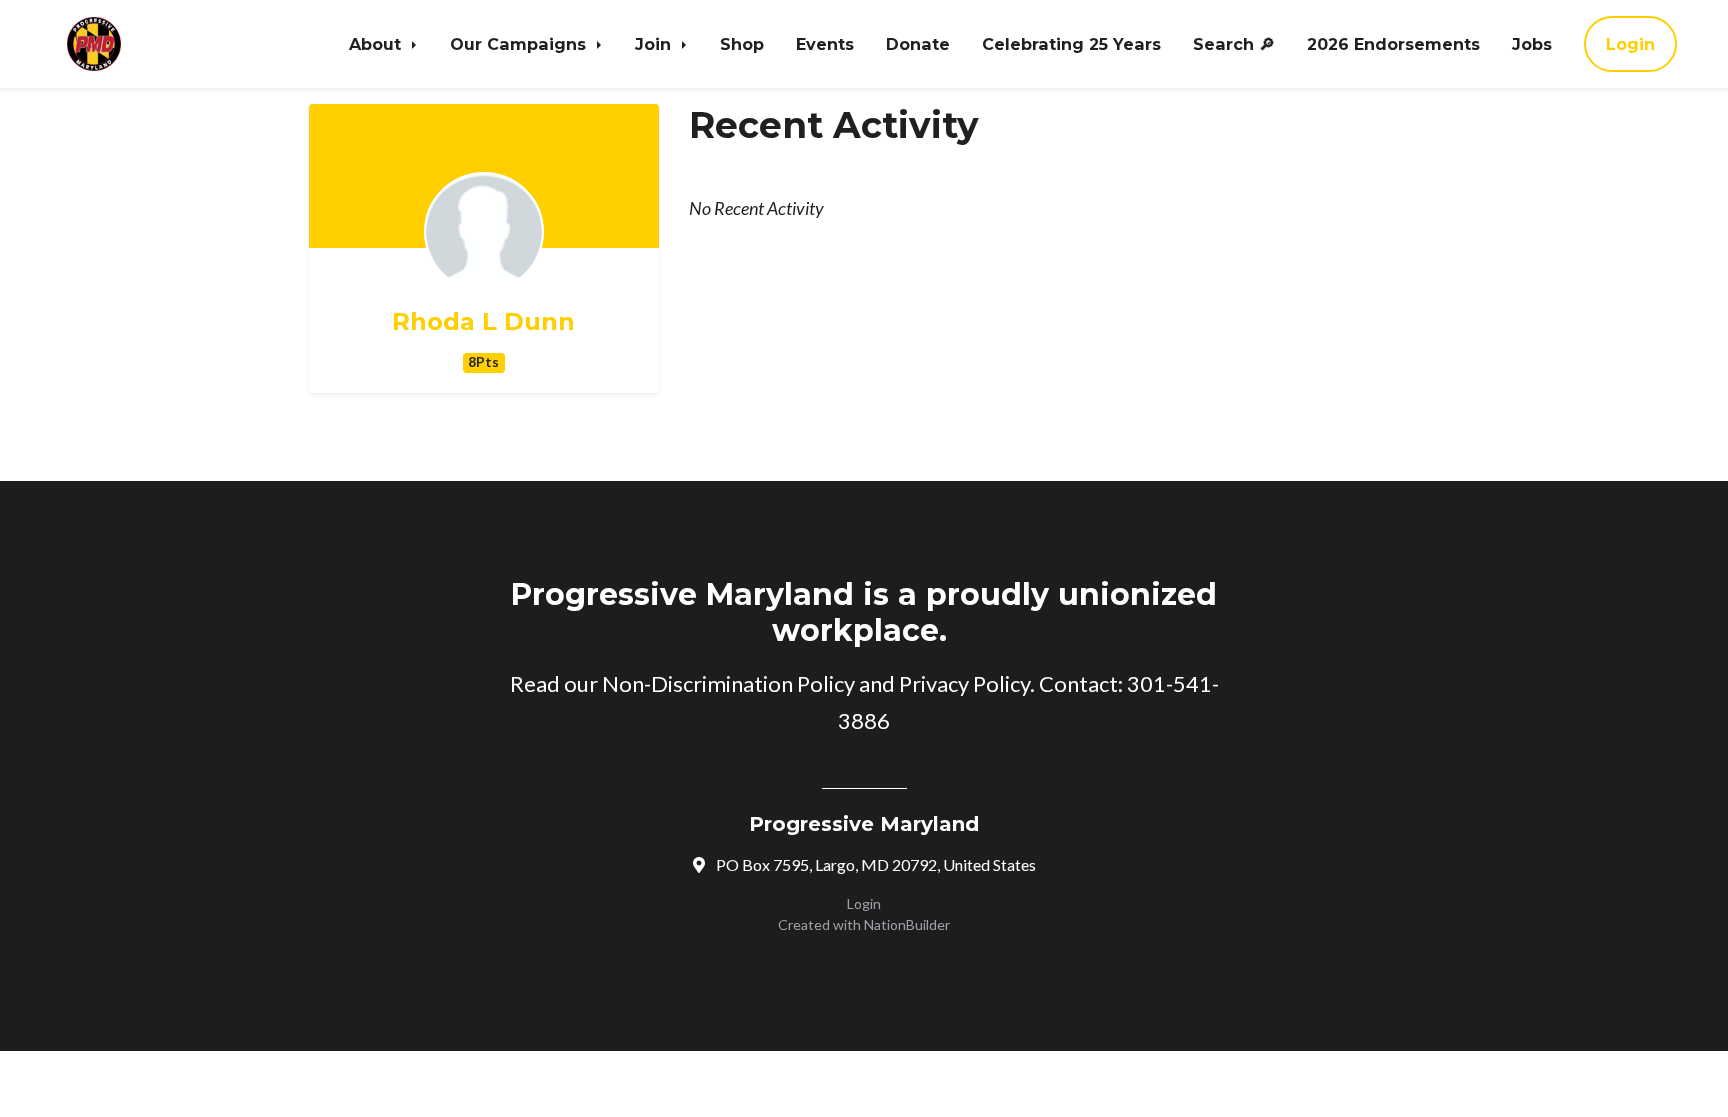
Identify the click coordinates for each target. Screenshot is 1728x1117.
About (377, 44)
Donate (918, 44)
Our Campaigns (520, 44)
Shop (742, 44)
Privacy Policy (964, 683)
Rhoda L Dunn (483, 322)
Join (655, 44)
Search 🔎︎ (1234, 44)
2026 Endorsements (1393, 44)
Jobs (1532, 44)
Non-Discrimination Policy (728, 683)
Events (825, 44)
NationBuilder (907, 924)
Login (1630, 44)
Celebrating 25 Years (1071, 44)
